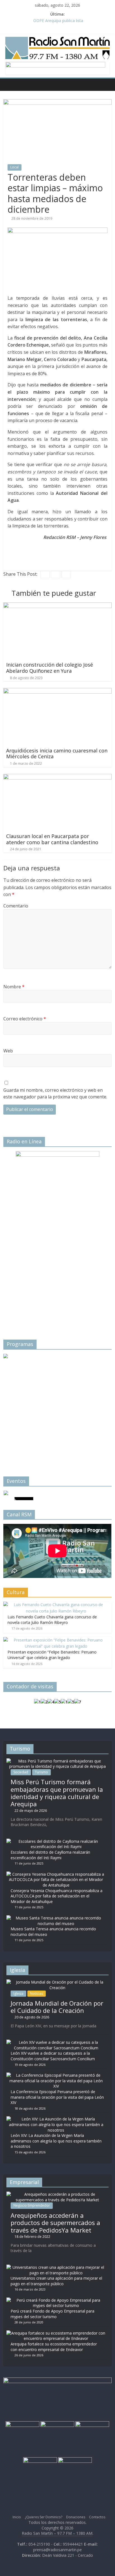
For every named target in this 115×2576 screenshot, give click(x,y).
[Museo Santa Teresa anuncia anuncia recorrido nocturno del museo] (56, 1918)
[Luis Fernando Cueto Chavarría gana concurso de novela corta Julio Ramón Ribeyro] (56, 1605)
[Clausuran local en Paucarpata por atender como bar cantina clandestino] (57, 777)
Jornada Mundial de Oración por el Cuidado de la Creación (57, 2007)
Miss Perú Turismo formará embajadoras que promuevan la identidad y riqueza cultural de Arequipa (57, 1793)
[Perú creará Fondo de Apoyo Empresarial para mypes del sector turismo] (56, 2300)
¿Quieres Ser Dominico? (44, 2517)
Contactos (97, 2517)
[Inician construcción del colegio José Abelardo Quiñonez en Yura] (57, 606)
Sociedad (21, 1772)
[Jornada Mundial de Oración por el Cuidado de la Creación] (57, 1982)
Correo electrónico (25, 1019)
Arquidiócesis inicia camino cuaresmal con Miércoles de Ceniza (57, 754)
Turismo (41, 1772)
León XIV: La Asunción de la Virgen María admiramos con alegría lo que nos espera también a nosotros (56, 2141)
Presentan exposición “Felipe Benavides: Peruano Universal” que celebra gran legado (52, 1655)
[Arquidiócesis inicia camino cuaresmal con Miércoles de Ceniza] (57, 691)
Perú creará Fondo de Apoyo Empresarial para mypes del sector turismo (52, 2314)
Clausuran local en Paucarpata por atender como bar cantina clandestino (52, 839)
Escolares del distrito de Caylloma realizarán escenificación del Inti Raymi (50, 1855)
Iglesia (18, 1993)
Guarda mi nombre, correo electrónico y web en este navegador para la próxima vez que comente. (55, 1093)
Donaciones (76, 2517)
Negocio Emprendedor (32, 2205)
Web (8, 1051)
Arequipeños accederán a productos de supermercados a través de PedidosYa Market (55, 2223)
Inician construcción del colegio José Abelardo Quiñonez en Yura (50, 668)
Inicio (17, 2517)
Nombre (14, 987)
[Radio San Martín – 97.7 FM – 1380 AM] (9, 84)
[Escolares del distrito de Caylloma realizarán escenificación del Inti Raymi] (56, 1841)
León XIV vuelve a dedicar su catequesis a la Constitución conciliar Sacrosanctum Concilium (53, 2056)
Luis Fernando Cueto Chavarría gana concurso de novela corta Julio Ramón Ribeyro (52, 1620)
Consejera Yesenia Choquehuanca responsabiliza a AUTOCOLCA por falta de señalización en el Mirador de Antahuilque (57, 1896)
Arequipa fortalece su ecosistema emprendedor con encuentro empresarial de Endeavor (54, 2347)
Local (15, 167)
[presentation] (15, 1406)
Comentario (16, 906)
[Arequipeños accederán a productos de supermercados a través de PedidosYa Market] (57, 2194)
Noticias (37, 1993)
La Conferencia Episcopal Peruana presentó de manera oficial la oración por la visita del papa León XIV (57, 2097)
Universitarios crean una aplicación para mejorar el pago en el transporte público (56, 2281)
